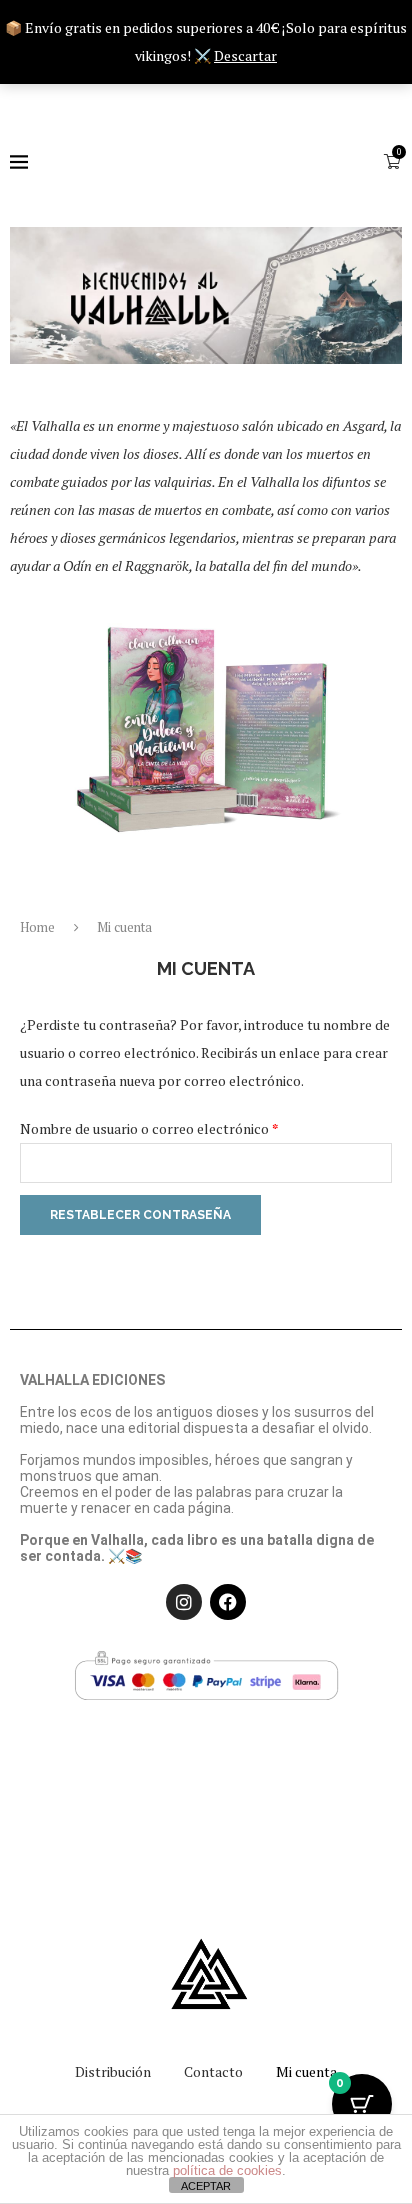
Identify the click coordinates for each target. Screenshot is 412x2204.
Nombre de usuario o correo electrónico (184, 1126)
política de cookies (227, 2170)
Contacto (213, 2071)
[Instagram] (184, 1602)
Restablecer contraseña (140, 1215)
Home (37, 927)
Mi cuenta (306, 2071)
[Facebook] (228, 1602)
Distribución (113, 2071)
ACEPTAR (206, 2186)
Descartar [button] (245, 55)
